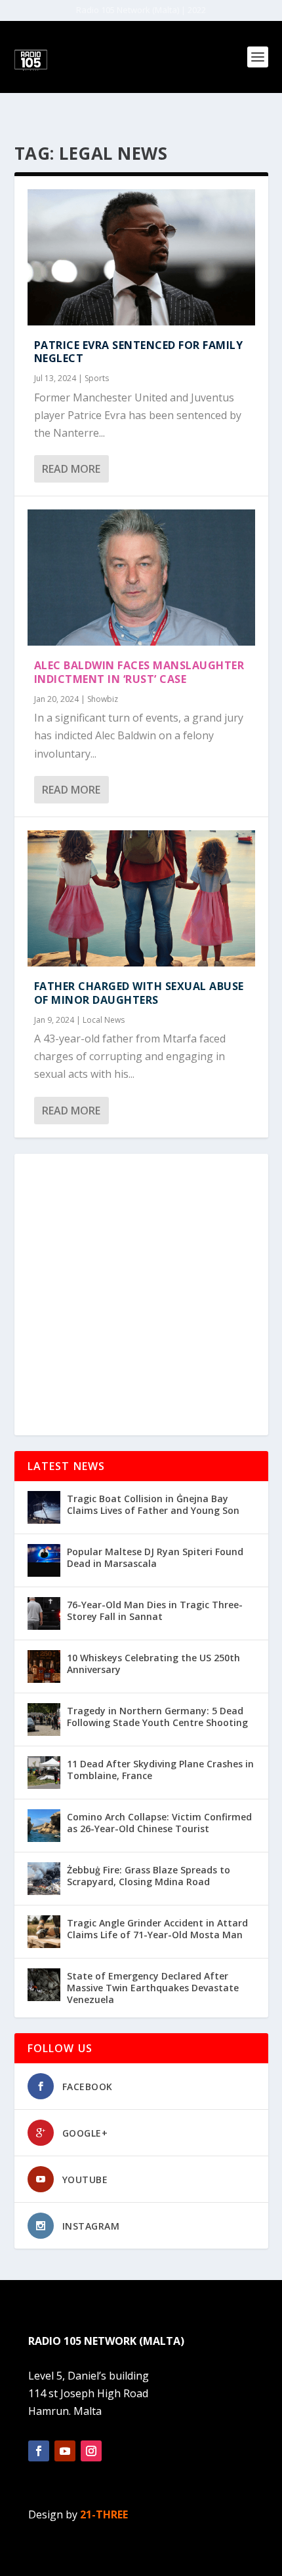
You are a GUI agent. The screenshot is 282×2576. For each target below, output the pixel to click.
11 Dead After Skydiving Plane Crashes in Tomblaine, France (160, 1770)
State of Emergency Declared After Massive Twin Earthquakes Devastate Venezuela (153, 1988)
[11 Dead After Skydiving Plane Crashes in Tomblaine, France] (44, 1773)
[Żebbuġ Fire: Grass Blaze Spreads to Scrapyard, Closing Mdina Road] (44, 1879)
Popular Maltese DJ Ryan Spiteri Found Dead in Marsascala (155, 1557)
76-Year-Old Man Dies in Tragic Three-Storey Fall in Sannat (155, 1610)
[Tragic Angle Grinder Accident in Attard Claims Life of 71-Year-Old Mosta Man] (44, 1932)
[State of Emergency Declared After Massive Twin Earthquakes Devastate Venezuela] (44, 1985)
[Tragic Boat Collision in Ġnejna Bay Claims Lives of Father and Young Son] (44, 1507)
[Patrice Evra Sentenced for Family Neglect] (141, 257)
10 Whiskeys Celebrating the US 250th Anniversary (153, 1664)
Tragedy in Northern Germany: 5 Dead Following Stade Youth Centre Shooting (157, 1717)
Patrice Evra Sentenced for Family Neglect (139, 352)
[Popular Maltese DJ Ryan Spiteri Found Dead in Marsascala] (44, 1560)
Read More (71, 469)
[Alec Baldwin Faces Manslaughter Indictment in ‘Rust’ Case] (141, 578)
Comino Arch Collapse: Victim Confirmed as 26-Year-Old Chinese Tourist (159, 1823)
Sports (97, 378)
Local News (104, 1020)
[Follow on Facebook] (39, 2451)
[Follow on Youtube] (65, 2451)
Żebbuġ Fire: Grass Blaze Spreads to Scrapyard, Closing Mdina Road (149, 1876)
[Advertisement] (141, 1295)
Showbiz (103, 699)
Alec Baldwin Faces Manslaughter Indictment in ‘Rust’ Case (139, 672)
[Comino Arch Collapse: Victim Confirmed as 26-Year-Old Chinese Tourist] (44, 1826)
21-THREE (104, 2514)
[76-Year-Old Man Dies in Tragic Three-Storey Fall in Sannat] (44, 1613)
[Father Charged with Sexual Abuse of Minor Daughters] (141, 898)
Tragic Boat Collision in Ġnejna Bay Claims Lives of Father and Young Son (153, 1504)
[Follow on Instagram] (91, 2451)
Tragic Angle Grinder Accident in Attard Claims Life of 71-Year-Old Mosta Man (157, 1929)
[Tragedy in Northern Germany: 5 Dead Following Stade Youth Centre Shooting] (44, 1720)
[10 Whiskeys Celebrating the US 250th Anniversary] (44, 1666)
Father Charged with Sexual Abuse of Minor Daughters (139, 993)
